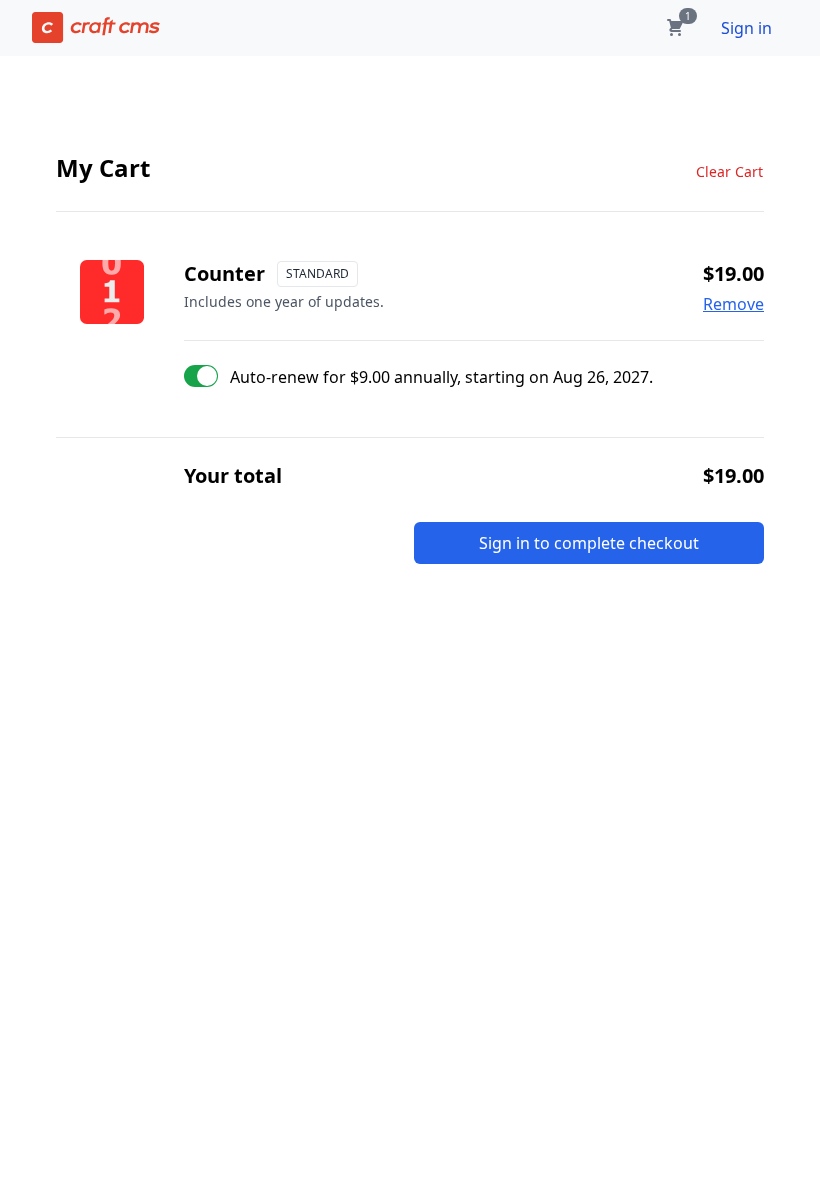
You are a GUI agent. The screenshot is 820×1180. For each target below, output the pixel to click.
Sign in (746, 28)
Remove (733, 304)
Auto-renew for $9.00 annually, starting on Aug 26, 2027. (441, 377)
